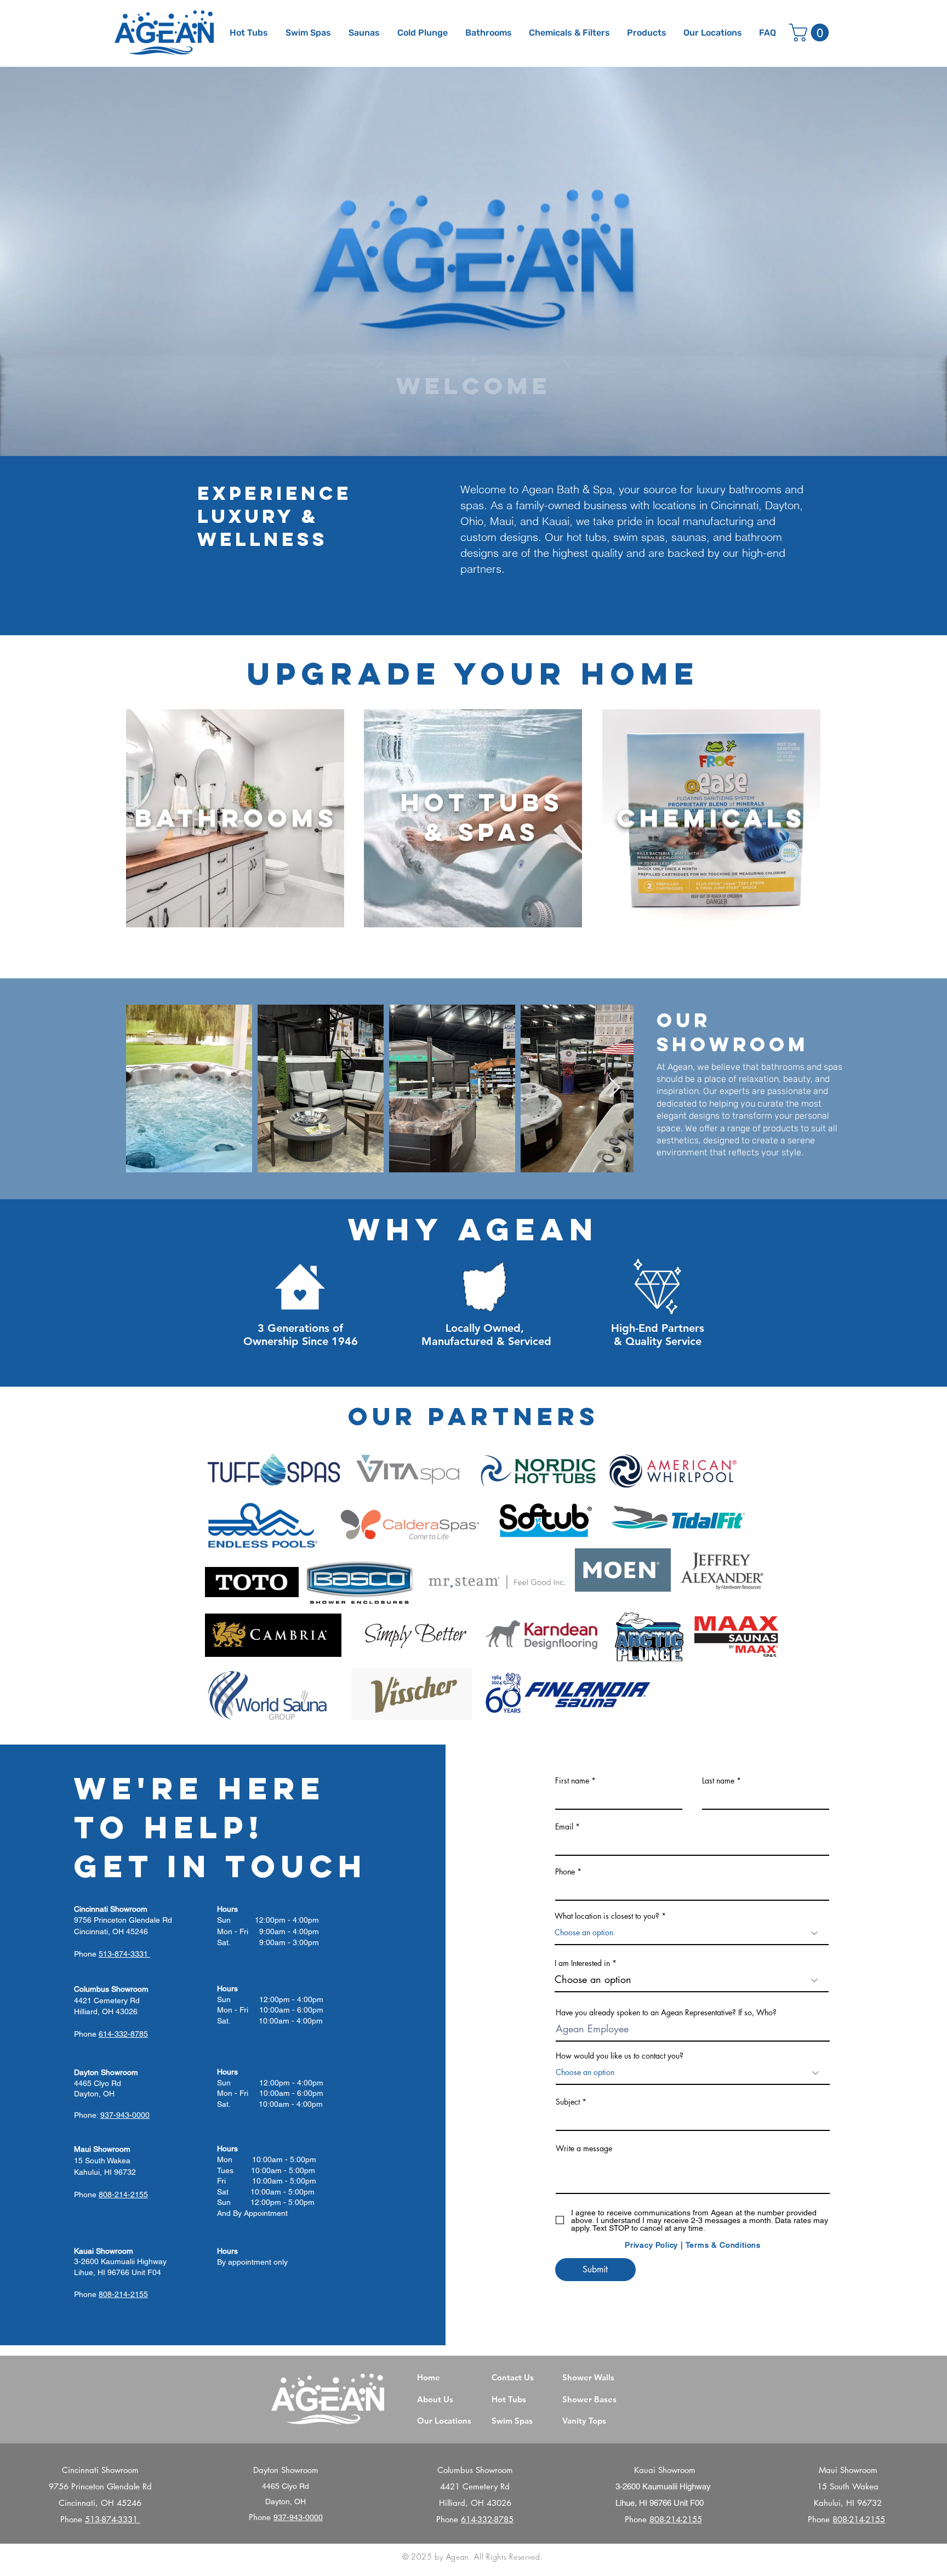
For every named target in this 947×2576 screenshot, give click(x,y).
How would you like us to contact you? (620, 2056)
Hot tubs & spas (482, 817)
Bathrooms (236, 817)
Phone (565, 1872)
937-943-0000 (298, 2517)
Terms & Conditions (723, 2245)
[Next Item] (615, 1088)
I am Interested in (582, 1963)
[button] (647, 33)
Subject (568, 2102)
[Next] (885, 260)
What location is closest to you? (607, 1916)
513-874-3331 (113, 2519)
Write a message (584, 2148)
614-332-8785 (487, 2519)
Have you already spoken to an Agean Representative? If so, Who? (666, 2013)
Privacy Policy (651, 2245)
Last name (718, 1781)
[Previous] (62, 260)
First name (572, 1781)
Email (564, 1827)
